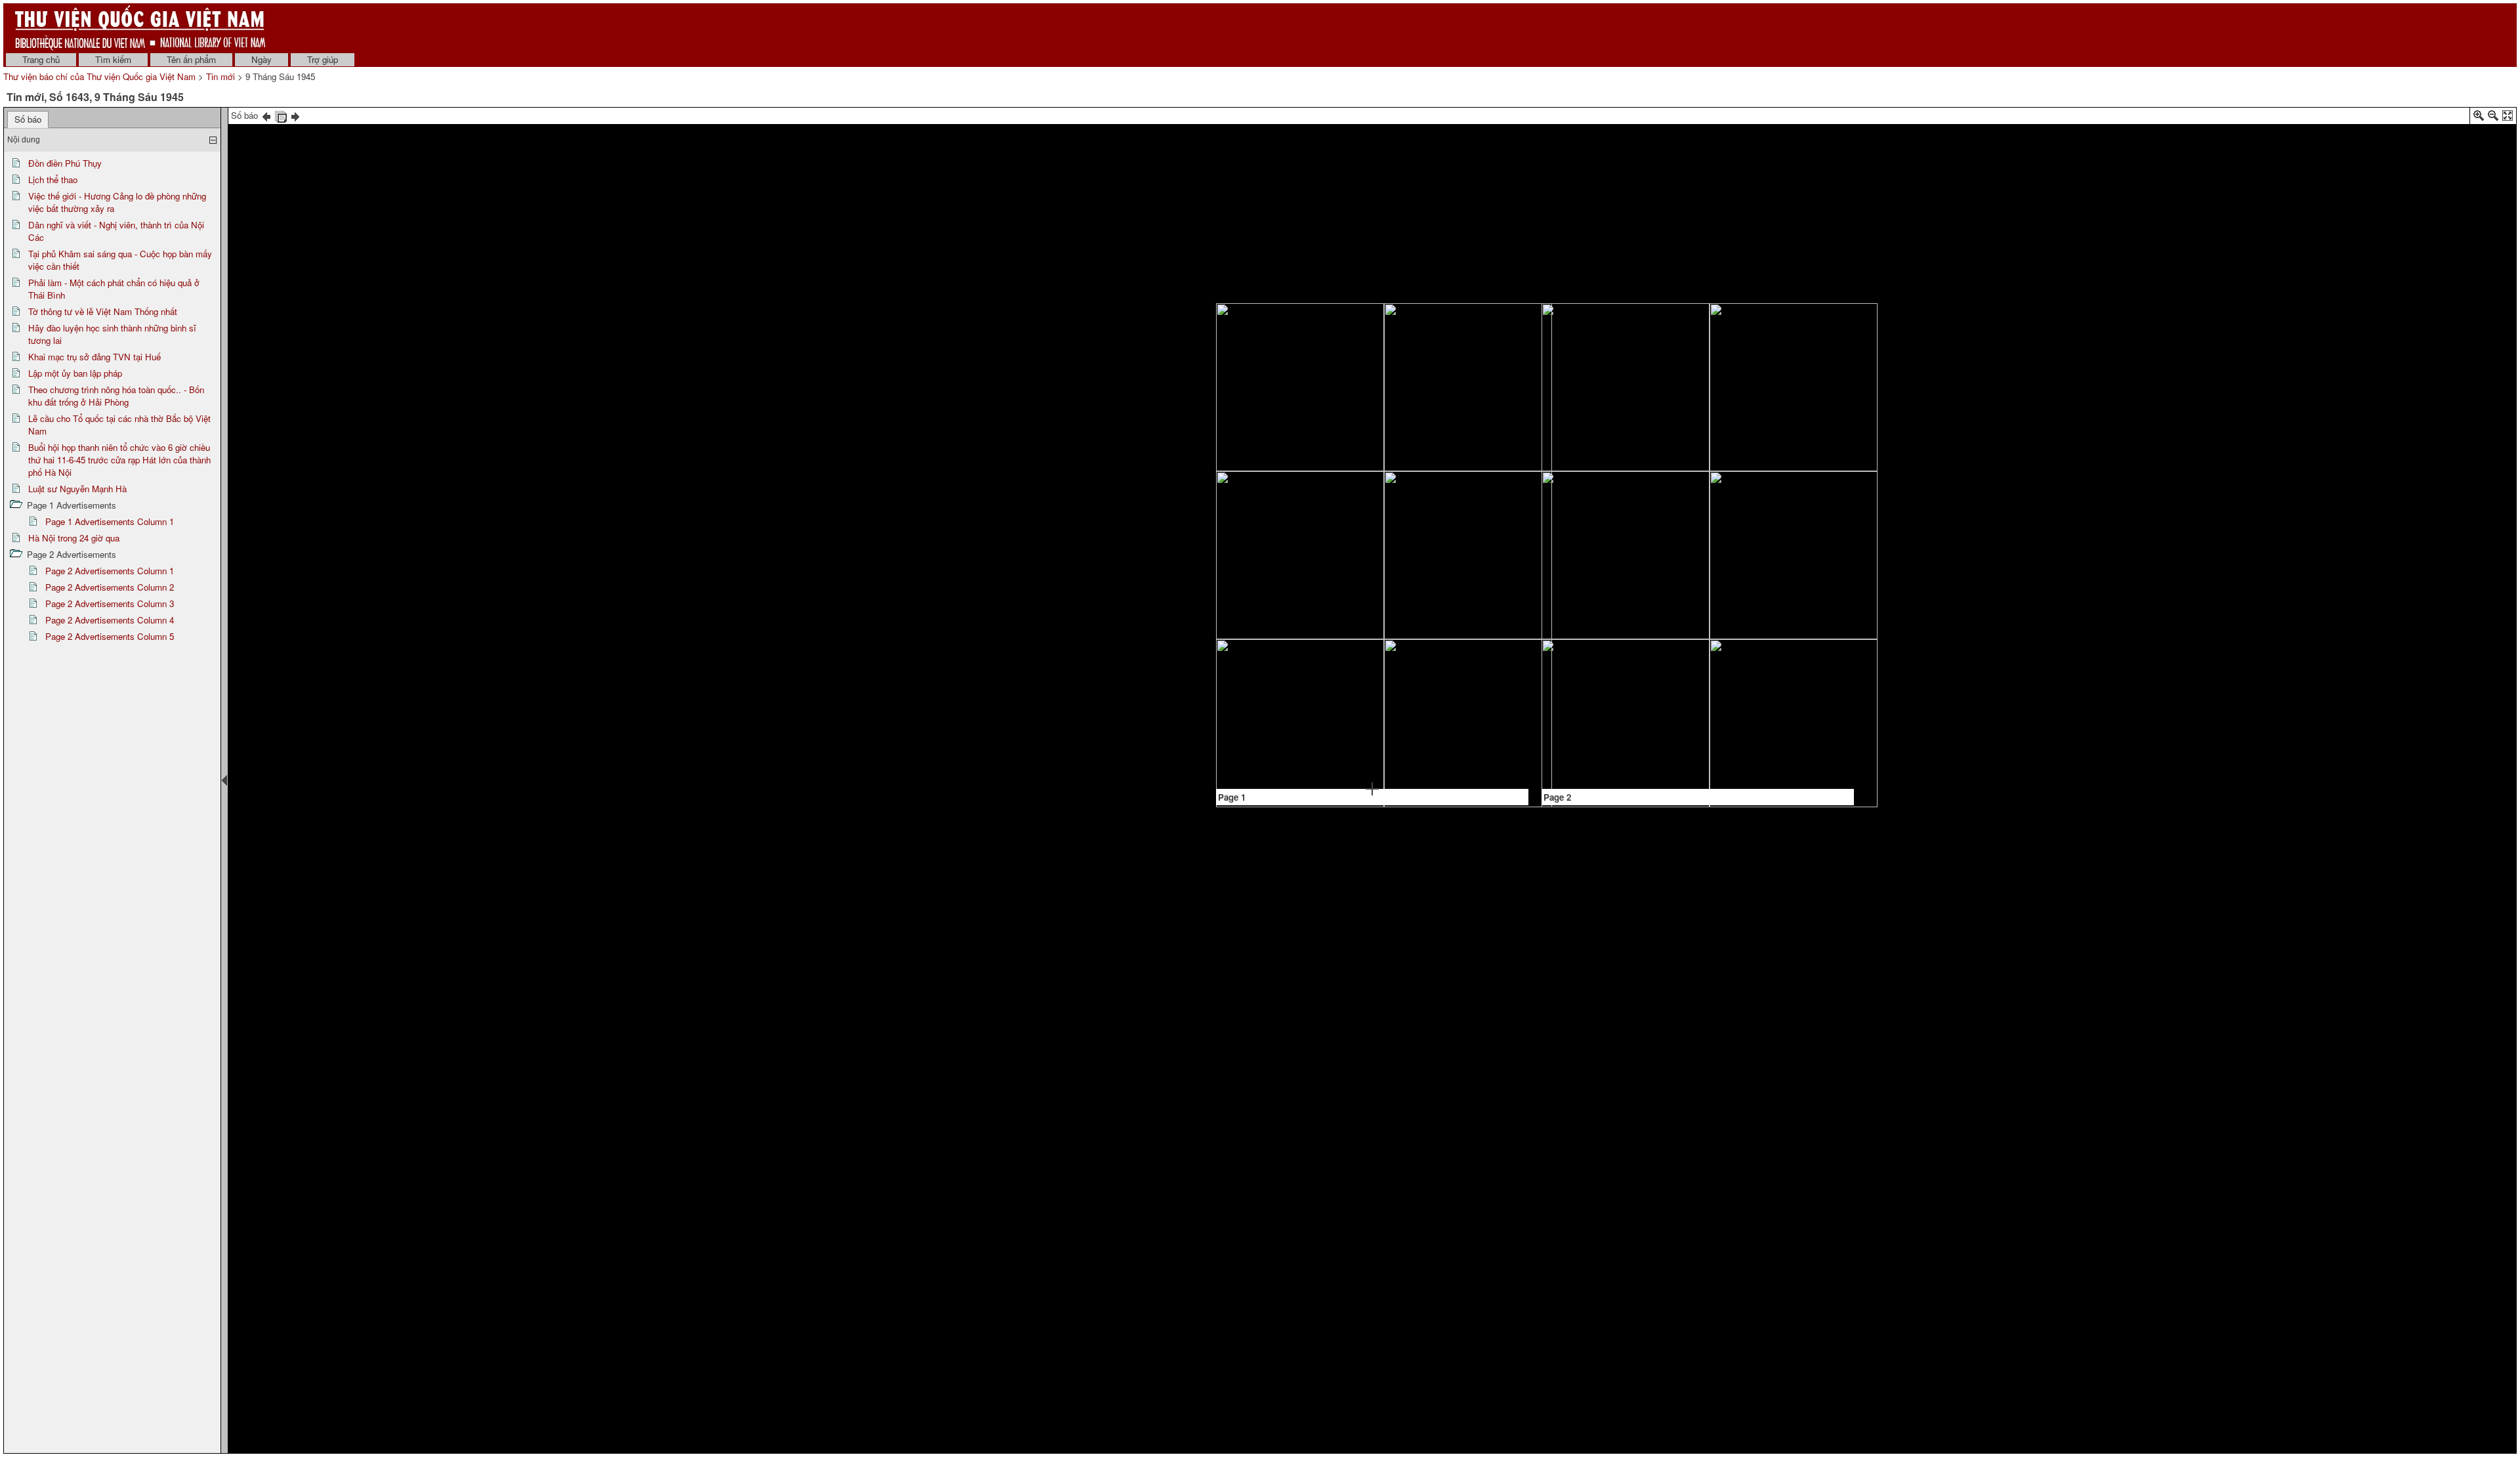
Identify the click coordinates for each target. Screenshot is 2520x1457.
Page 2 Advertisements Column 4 (110, 620)
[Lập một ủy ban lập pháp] (1328, 609)
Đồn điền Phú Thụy (65, 163)
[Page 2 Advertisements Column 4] (1739, 541)
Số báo (28, 119)
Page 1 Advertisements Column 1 (110, 521)
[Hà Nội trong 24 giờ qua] (1657, 591)
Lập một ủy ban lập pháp (75, 373)
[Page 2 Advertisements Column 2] (1656, 540)
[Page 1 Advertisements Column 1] (1309, 430)
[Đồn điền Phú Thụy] (1247, 370)
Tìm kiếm (113, 59)
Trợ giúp (323, 59)
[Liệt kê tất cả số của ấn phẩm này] (281, 115)
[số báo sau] (295, 115)
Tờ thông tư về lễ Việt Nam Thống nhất (103, 311)
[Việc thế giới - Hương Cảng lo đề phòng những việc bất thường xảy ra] (1456, 332)
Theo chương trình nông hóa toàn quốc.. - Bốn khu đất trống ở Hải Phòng (116, 396)
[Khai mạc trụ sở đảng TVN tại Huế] (1287, 589)
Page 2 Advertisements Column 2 (110, 587)
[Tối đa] (2508, 118)
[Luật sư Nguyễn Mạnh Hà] (1497, 524)
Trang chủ (41, 59)
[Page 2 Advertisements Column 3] (1697, 508)
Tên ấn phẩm (191, 59)
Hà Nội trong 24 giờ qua (74, 538)
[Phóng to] (2479, 118)
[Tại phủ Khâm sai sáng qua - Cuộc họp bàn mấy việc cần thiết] (1392, 522)
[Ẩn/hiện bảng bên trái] (224, 780)
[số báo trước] (266, 115)
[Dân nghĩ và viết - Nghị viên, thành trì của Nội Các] (1329, 372)
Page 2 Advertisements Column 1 (110, 571)
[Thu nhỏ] (2493, 118)
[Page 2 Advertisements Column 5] (1801, 546)
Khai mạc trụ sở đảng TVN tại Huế (94, 357)
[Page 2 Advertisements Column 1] (1614, 527)
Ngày (262, 59)
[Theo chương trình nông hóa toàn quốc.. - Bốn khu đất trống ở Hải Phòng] (1306, 678)
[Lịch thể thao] (1244, 627)
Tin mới (220, 76)
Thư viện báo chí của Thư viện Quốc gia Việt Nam (99, 76)
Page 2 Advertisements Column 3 (110, 603)
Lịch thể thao (53, 179)
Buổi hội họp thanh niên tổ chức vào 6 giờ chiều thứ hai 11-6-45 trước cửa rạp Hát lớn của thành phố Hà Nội (119, 460)
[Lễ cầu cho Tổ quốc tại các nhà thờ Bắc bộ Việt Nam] (1348, 729)
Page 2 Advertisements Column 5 (110, 636)
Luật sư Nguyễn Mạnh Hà (77, 489)
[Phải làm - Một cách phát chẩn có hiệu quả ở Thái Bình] (1452, 606)
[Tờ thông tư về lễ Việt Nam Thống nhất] (1476, 687)
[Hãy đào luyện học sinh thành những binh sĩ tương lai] (1308, 448)
